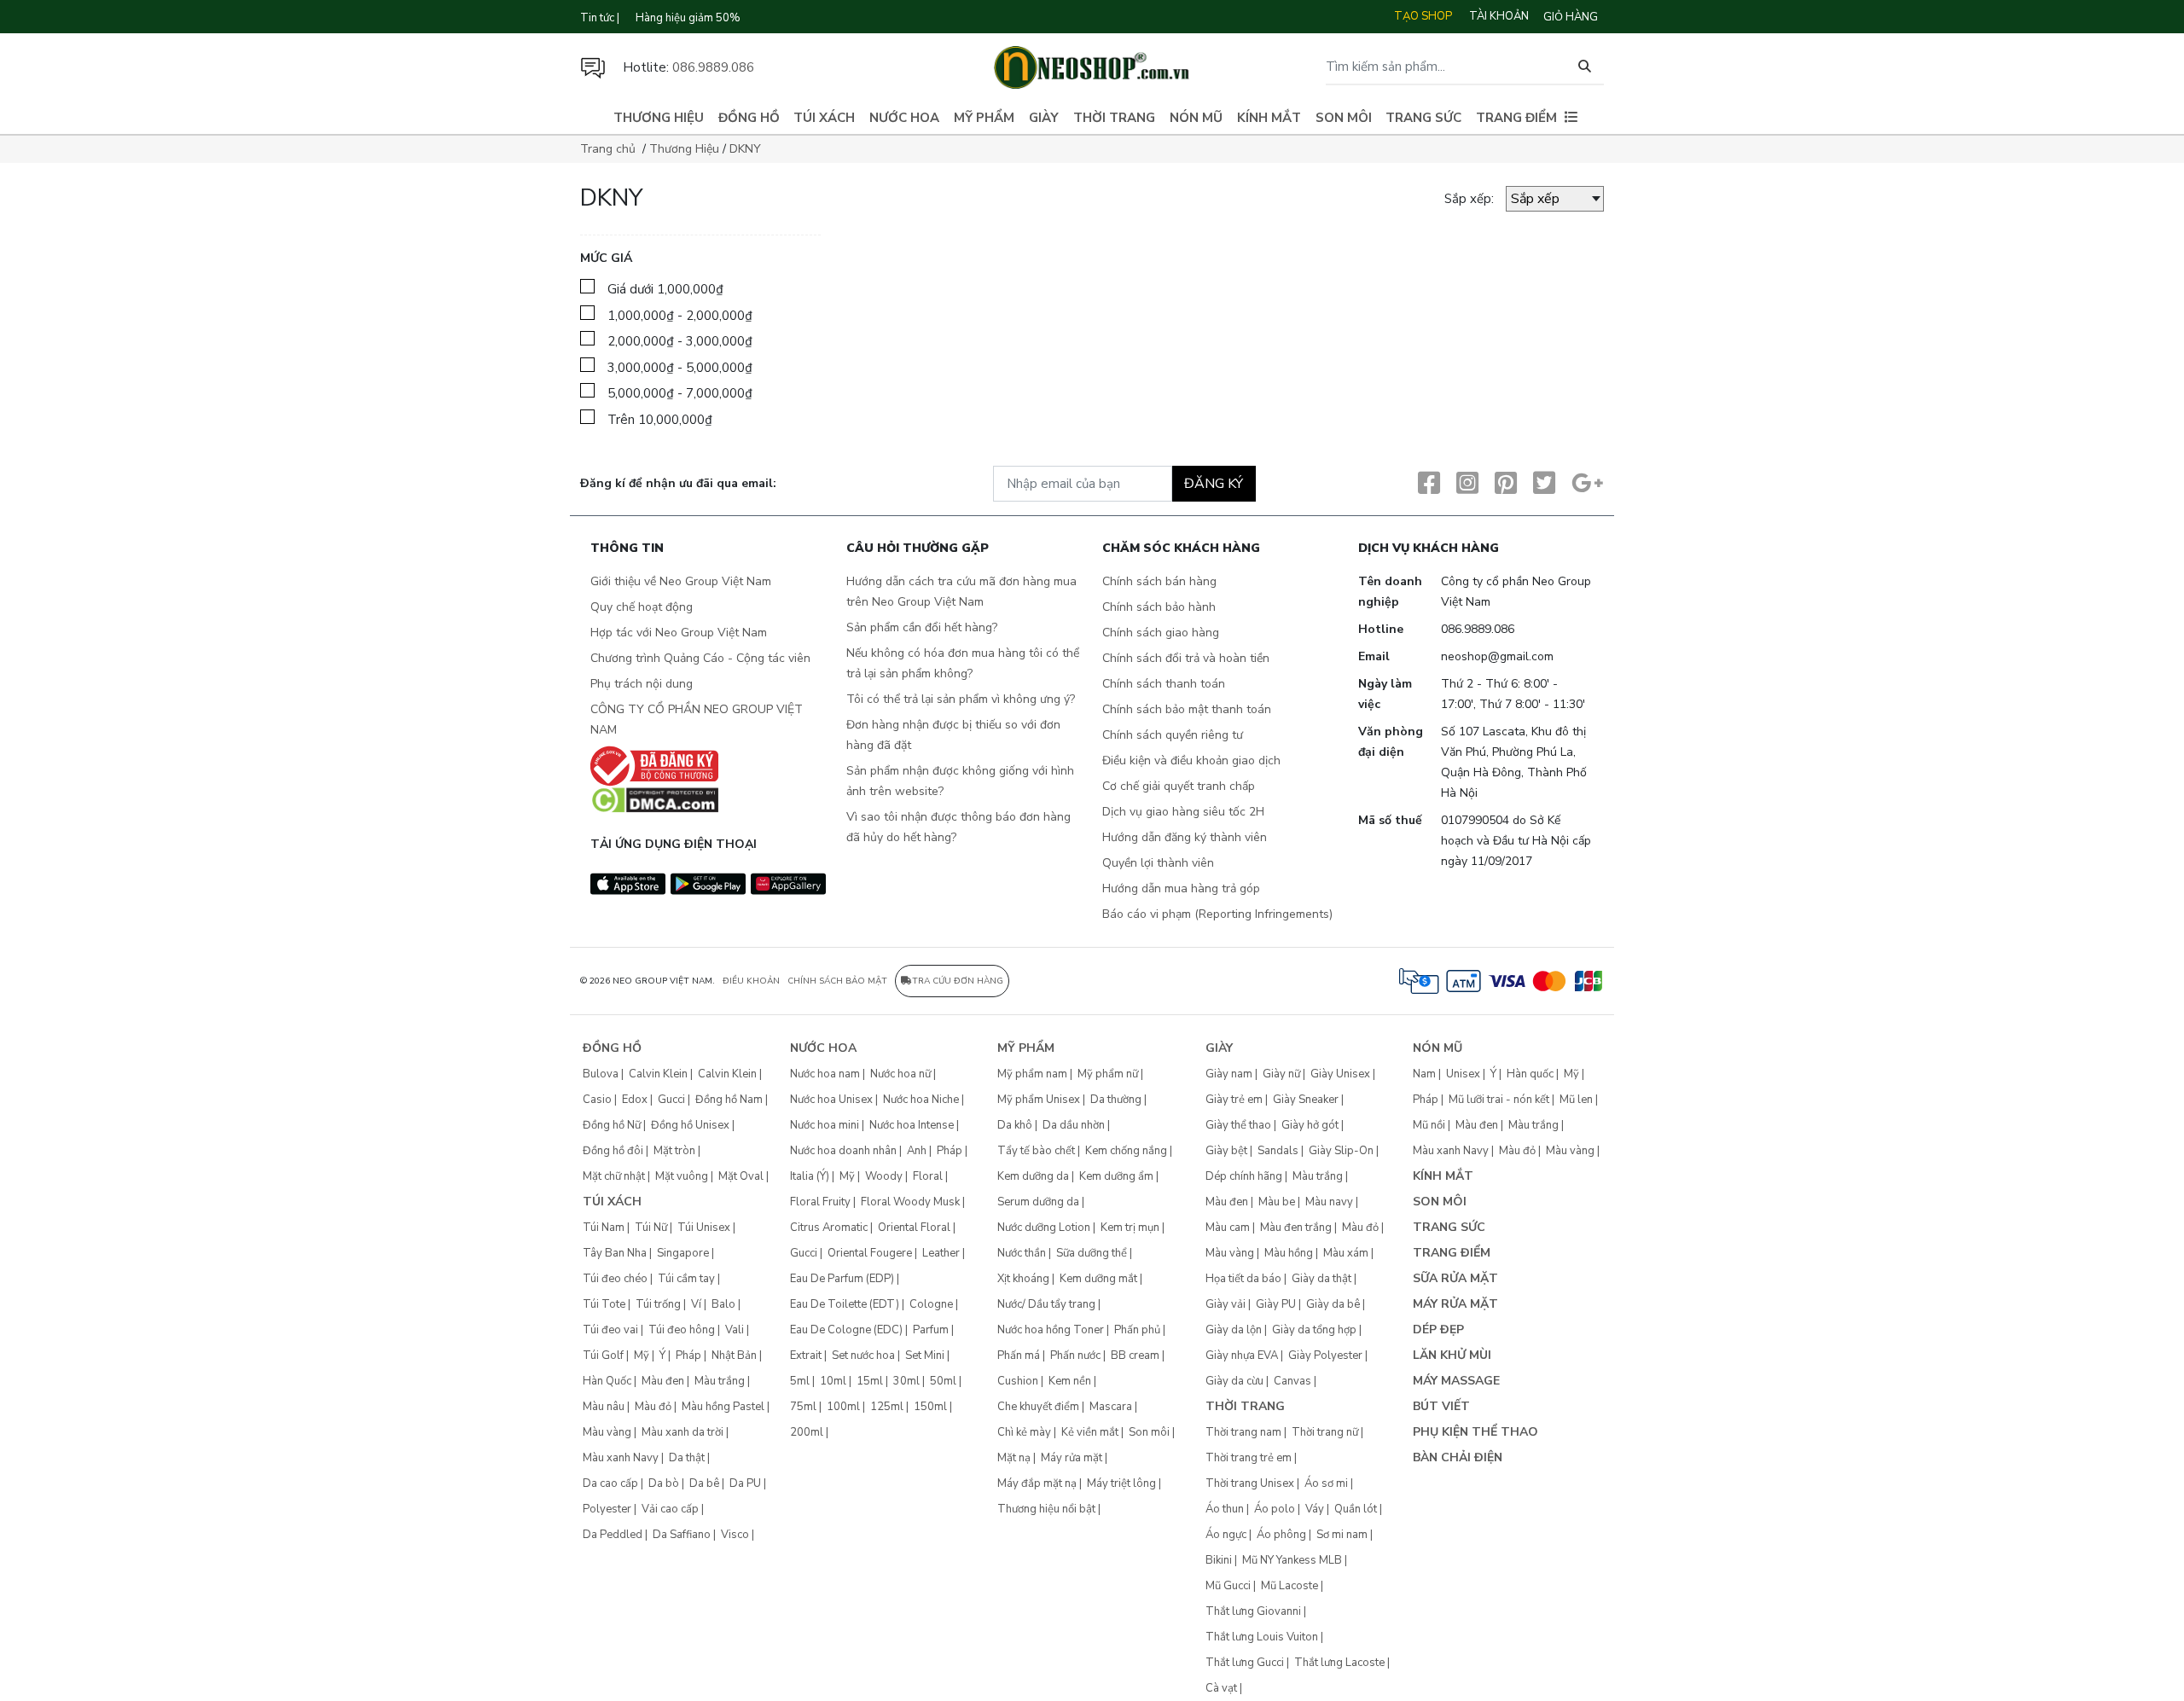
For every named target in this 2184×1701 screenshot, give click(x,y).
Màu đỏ (653, 1407)
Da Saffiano (682, 1535)
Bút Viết (1441, 1406)
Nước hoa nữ (900, 1074)
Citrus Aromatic (829, 1228)
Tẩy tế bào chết (1036, 1151)
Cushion (1018, 1381)
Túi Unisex (704, 1228)
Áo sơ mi (1326, 1483)
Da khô (1015, 1125)
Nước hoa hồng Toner (1051, 1330)
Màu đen (663, 1381)
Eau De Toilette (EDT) (845, 1304)
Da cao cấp (610, 1483)
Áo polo (1275, 1509)
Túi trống (658, 1304)
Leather (941, 1253)
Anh (917, 1151)
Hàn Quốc (607, 1381)
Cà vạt (1221, 1688)
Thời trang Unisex (1250, 1483)
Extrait (806, 1356)
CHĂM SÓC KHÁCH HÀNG (1181, 549)
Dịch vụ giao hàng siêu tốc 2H (1183, 812)
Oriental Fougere (870, 1253)
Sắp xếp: (1469, 199)
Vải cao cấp (670, 1509)
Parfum (931, 1330)
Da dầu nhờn (1074, 1125)
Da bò (664, 1483)
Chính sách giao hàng (1161, 633)
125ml (887, 1407)
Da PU (745, 1483)
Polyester (607, 1509)
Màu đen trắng (1296, 1228)
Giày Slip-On (1341, 1151)
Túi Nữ (651, 1228)
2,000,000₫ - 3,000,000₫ (680, 341)
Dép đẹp (1438, 1329)
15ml (870, 1381)
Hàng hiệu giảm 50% (688, 18)
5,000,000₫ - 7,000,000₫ (680, 393)
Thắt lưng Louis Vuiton (1262, 1637)
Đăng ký (1214, 484)
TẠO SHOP (1423, 16)
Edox (635, 1100)
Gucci (671, 1100)
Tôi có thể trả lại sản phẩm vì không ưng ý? (961, 699)
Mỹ (642, 1356)
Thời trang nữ (1325, 1432)
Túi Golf (603, 1356)
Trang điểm (1516, 118)
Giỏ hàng (1571, 17)
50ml (943, 1381)
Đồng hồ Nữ (612, 1125)
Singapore (683, 1253)
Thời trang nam (1243, 1432)
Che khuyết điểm (1038, 1407)
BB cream (1135, 1356)
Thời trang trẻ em (1249, 1458)
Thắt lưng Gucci (1245, 1663)
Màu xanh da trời (682, 1432)
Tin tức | (600, 18)
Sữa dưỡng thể (1092, 1253)
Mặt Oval (741, 1176)
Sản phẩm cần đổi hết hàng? (922, 627)
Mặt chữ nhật (614, 1176)
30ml (906, 1381)
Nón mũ (1196, 118)
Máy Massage (1456, 1381)
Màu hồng (1289, 1253)
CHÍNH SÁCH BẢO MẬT (837, 981)
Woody (884, 1176)
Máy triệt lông (1121, 1483)
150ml (930, 1407)
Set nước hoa (863, 1356)
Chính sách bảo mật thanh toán (1187, 709)
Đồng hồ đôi (613, 1151)
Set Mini (925, 1356)
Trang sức (1423, 118)
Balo (723, 1304)
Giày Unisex (1340, 1074)
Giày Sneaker (1306, 1100)
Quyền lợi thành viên (1158, 863)
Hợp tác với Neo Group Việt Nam (679, 633)
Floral (928, 1176)
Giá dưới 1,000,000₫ (665, 289)
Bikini (1219, 1560)
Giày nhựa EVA (1242, 1356)
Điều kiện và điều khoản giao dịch (1191, 761)
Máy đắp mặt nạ (1037, 1483)
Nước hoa (904, 118)
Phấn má (1019, 1356)
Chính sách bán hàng (1159, 581)
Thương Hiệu (684, 149)
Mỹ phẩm (984, 118)
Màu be (1277, 1202)
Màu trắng (720, 1381)
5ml (800, 1381)
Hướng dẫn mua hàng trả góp (1181, 888)
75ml (803, 1407)
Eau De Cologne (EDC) (846, 1330)
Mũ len (1576, 1100)
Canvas (1292, 1381)
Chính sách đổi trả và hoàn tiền (1186, 658)
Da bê (704, 1483)
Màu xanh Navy (621, 1458)
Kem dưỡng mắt (1098, 1279)
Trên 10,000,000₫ (660, 420)
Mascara (1111, 1407)
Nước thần (1022, 1253)
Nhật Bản (734, 1356)
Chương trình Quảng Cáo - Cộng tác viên (700, 658)
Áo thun (1225, 1509)
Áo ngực (1226, 1535)
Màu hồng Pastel (723, 1407)
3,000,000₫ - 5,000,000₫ (680, 368)
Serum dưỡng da (1038, 1202)
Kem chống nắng (1126, 1151)
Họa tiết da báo (1243, 1279)
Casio (597, 1100)
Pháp (688, 1356)
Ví (696, 1304)
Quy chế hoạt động (642, 607)
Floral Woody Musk (910, 1202)
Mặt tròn (674, 1151)
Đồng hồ (749, 118)
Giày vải (1226, 1304)
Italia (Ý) (810, 1176)
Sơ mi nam (1342, 1535)
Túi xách (824, 118)
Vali (735, 1330)
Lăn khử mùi (1452, 1355)
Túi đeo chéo (615, 1279)
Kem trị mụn (1130, 1228)
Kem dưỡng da (1033, 1176)
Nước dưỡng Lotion (1044, 1228)
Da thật (687, 1458)
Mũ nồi (1429, 1125)
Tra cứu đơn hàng (958, 981)
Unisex (1463, 1074)
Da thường (1116, 1100)
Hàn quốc (1530, 1074)
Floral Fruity (820, 1202)
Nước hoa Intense (912, 1125)
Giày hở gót (1310, 1125)
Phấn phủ (1137, 1330)
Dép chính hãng (1244, 1176)
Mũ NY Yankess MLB (1292, 1560)
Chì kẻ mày (1024, 1432)
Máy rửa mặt (1072, 1458)
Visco (735, 1535)
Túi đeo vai (610, 1330)
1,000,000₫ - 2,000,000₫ (680, 316)
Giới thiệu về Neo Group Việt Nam (681, 581)
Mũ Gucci (1228, 1586)
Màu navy (1329, 1202)
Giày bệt (1226, 1151)
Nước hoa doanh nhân (843, 1151)
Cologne (931, 1304)
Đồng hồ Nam (729, 1100)
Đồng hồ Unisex (690, 1125)
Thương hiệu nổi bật (1046, 1509)
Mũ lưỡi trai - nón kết (1499, 1100)
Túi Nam (604, 1228)
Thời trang (1114, 118)
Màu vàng (607, 1432)
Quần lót (1356, 1509)
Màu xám (1346, 1253)
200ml (807, 1432)
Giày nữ (1281, 1074)
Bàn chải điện (1458, 1457)
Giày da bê (1333, 1304)
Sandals (1278, 1151)
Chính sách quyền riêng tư (1173, 735)
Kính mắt (1269, 118)
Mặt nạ (1014, 1458)
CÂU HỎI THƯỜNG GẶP (918, 549)
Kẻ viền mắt (1090, 1432)
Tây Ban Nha (615, 1253)
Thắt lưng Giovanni (1253, 1611)
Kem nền (1070, 1381)
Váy (1315, 1509)
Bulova (601, 1074)
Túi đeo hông (682, 1330)
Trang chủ (608, 149)
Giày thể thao (1238, 1125)
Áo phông (1281, 1535)
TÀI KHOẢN (1499, 16)
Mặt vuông (682, 1176)
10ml (833, 1381)
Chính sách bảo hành (1159, 607)
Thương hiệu (659, 118)
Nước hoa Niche (921, 1100)
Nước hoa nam (825, 1074)
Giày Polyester (1325, 1356)
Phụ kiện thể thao (1475, 1432)
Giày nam (1229, 1074)
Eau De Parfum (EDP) (842, 1279)
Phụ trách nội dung (642, 684)
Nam (1424, 1074)
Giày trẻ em (1234, 1100)
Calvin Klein (658, 1074)
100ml (843, 1407)
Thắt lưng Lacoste (1339, 1663)
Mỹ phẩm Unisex (1039, 1100)
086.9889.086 (713, 67)
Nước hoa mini (825, 1125)
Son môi (1344, 118)
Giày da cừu (1234, 1381)
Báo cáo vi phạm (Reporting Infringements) (1217, 914)
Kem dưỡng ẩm (1116, 1176)
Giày (1044, 118)
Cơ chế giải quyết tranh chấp (1179, 786)
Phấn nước (1075, 1356)
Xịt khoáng (1023, 1279)
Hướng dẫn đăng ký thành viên (1185, 837)
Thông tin (627, 549)
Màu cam (1228, 1228)
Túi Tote (604, 1304)
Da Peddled (613, 1535)
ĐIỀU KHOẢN (751, 981)
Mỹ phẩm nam (1032, 1074)
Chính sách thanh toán (1164, 684)
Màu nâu (604, 1407)
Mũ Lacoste (1289, 1586)
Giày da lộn (1234, 1330)
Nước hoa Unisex (831, 1100)
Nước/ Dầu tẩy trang (1046, 1304)
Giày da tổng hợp (1314, 1330)
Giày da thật (1321, 1279)
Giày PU (1276, 1304)
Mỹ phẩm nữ (1108, 1074)
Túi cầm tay (686, 1279)
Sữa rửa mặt (1455, 1278)
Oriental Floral (914, 1228)
